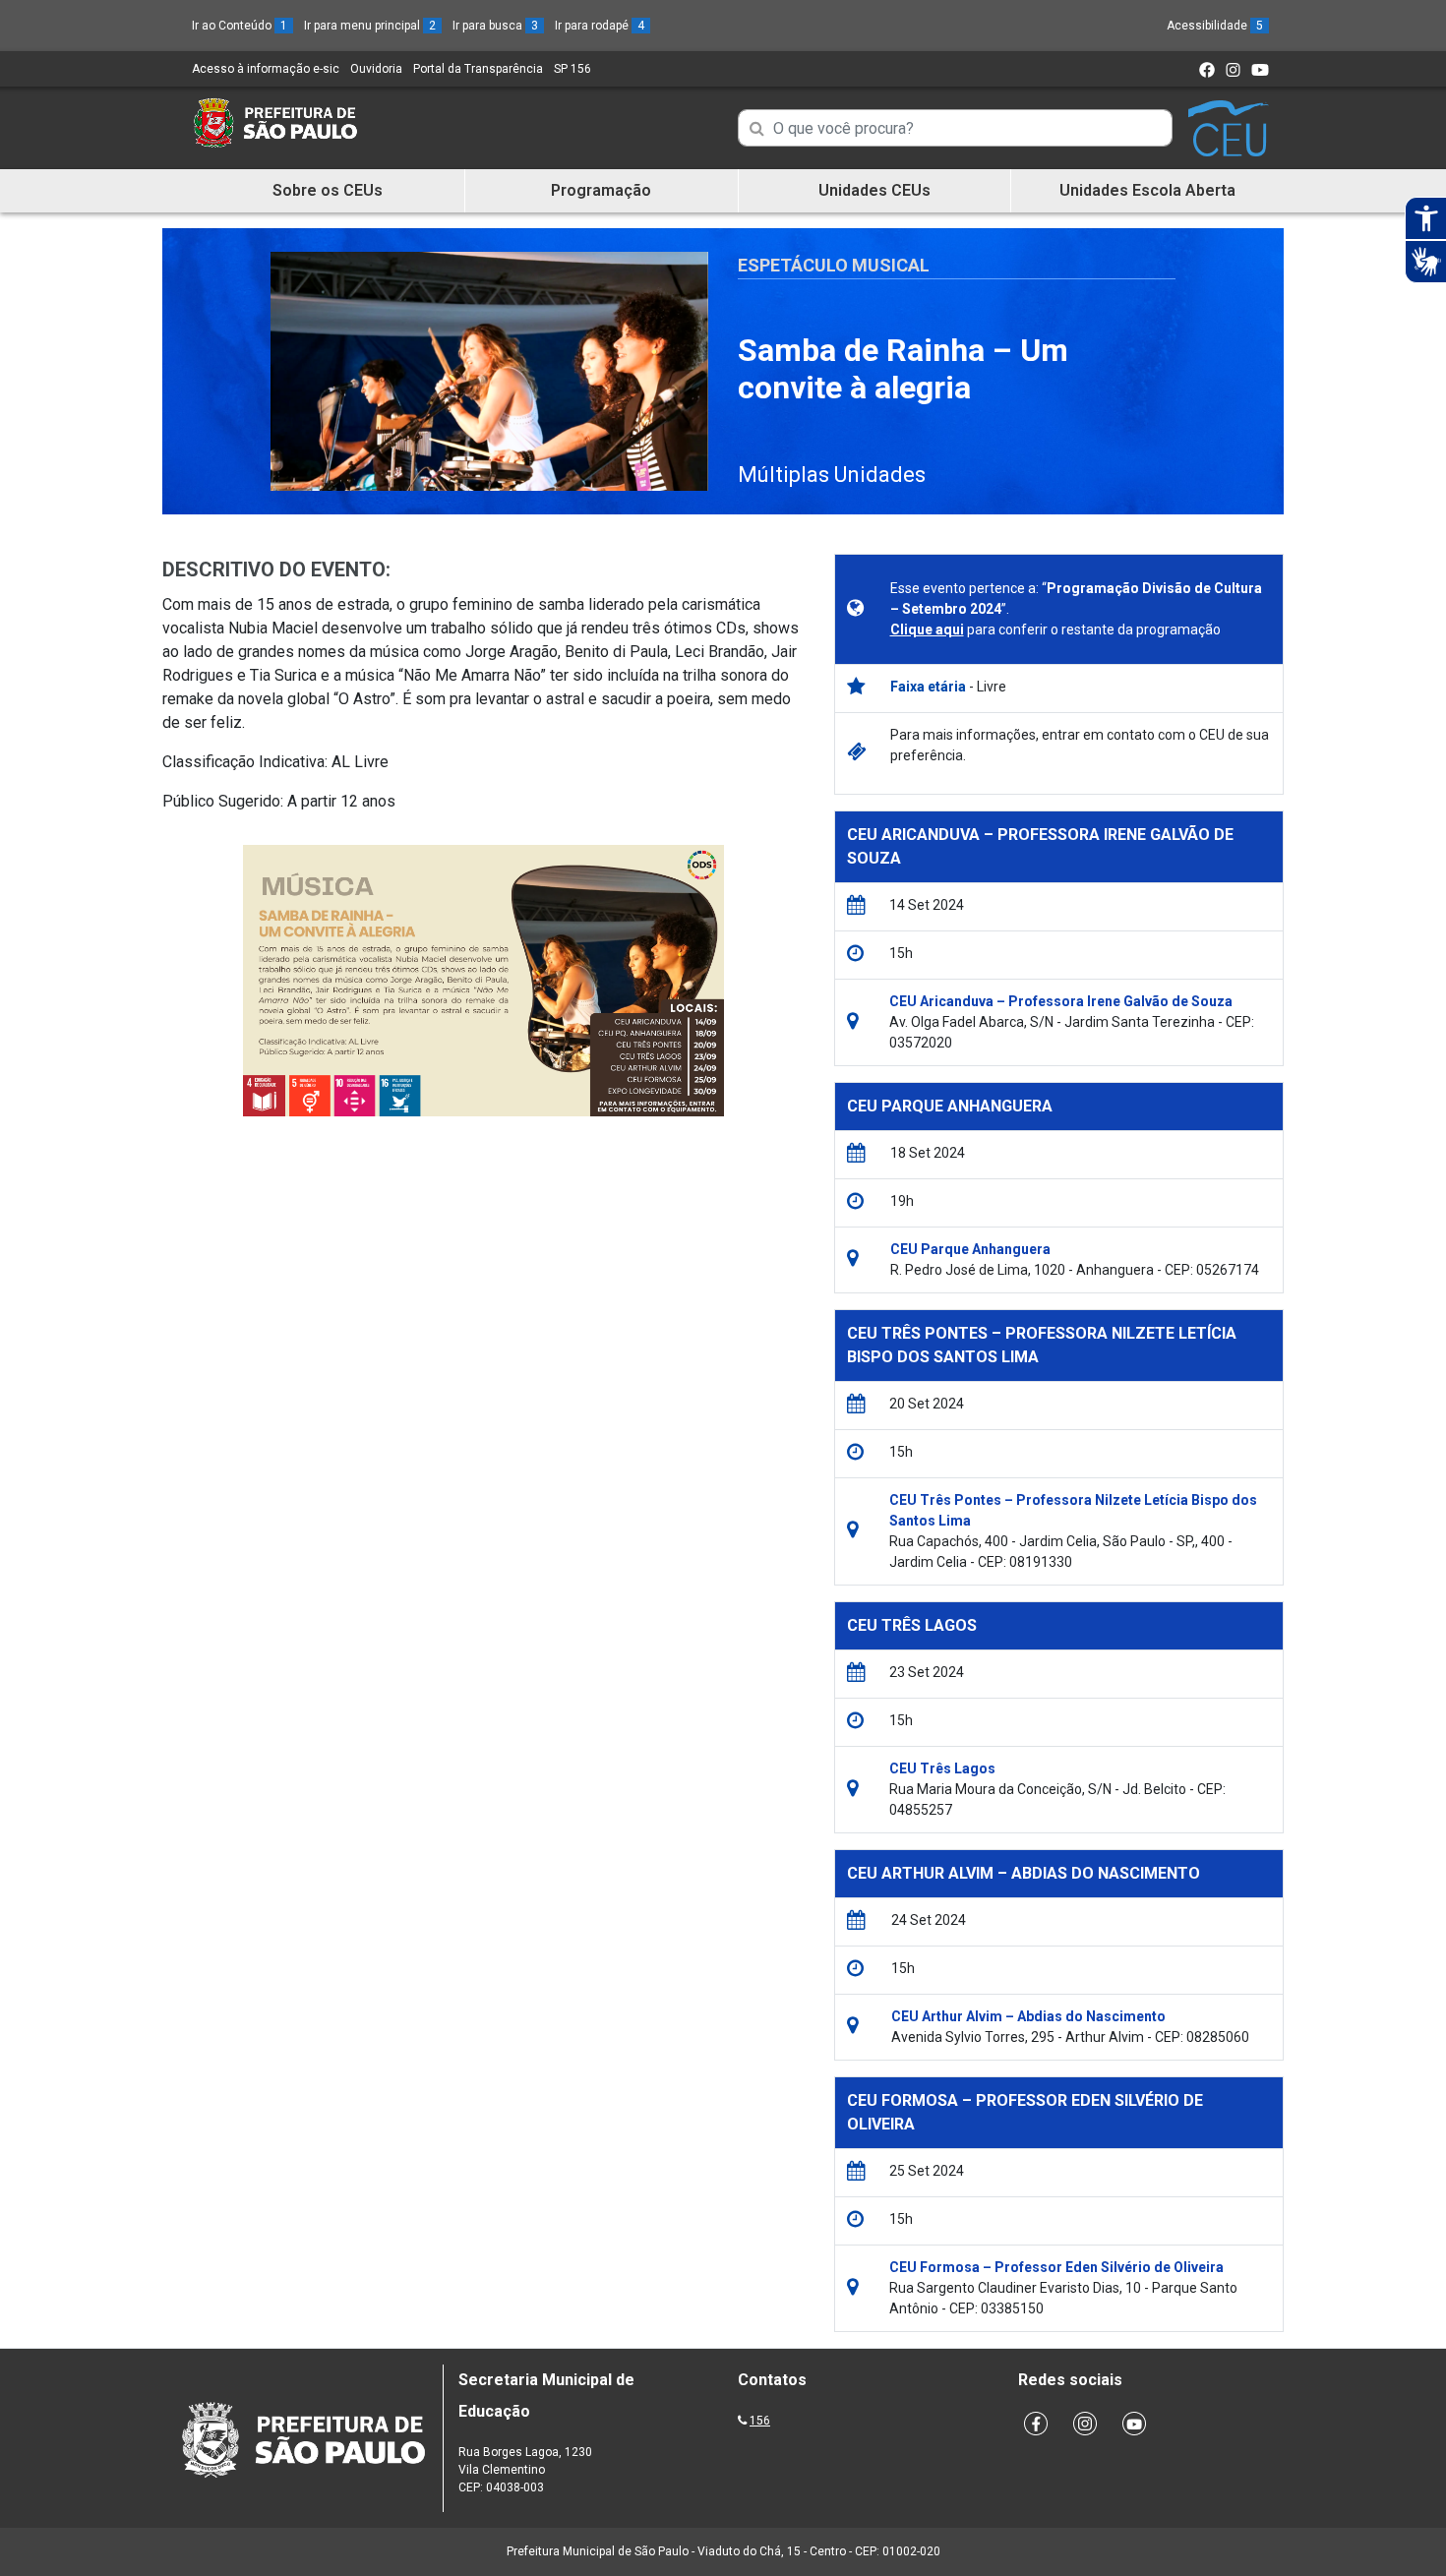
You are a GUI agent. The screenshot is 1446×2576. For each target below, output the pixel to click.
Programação (601, 190)
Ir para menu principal (370, 26)
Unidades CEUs (874, 190)
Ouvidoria (376, 69)
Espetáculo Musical (834, 265)
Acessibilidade (1215, 26)
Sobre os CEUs (328, 190)
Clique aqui (927, 629)
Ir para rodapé (600, 26)
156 (760, 2421)
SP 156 (572, 69)
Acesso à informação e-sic (266, 69)
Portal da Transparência (478, 69)
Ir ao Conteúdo (240, 26)
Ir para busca (495, 26)
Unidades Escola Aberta (1147, 190)
